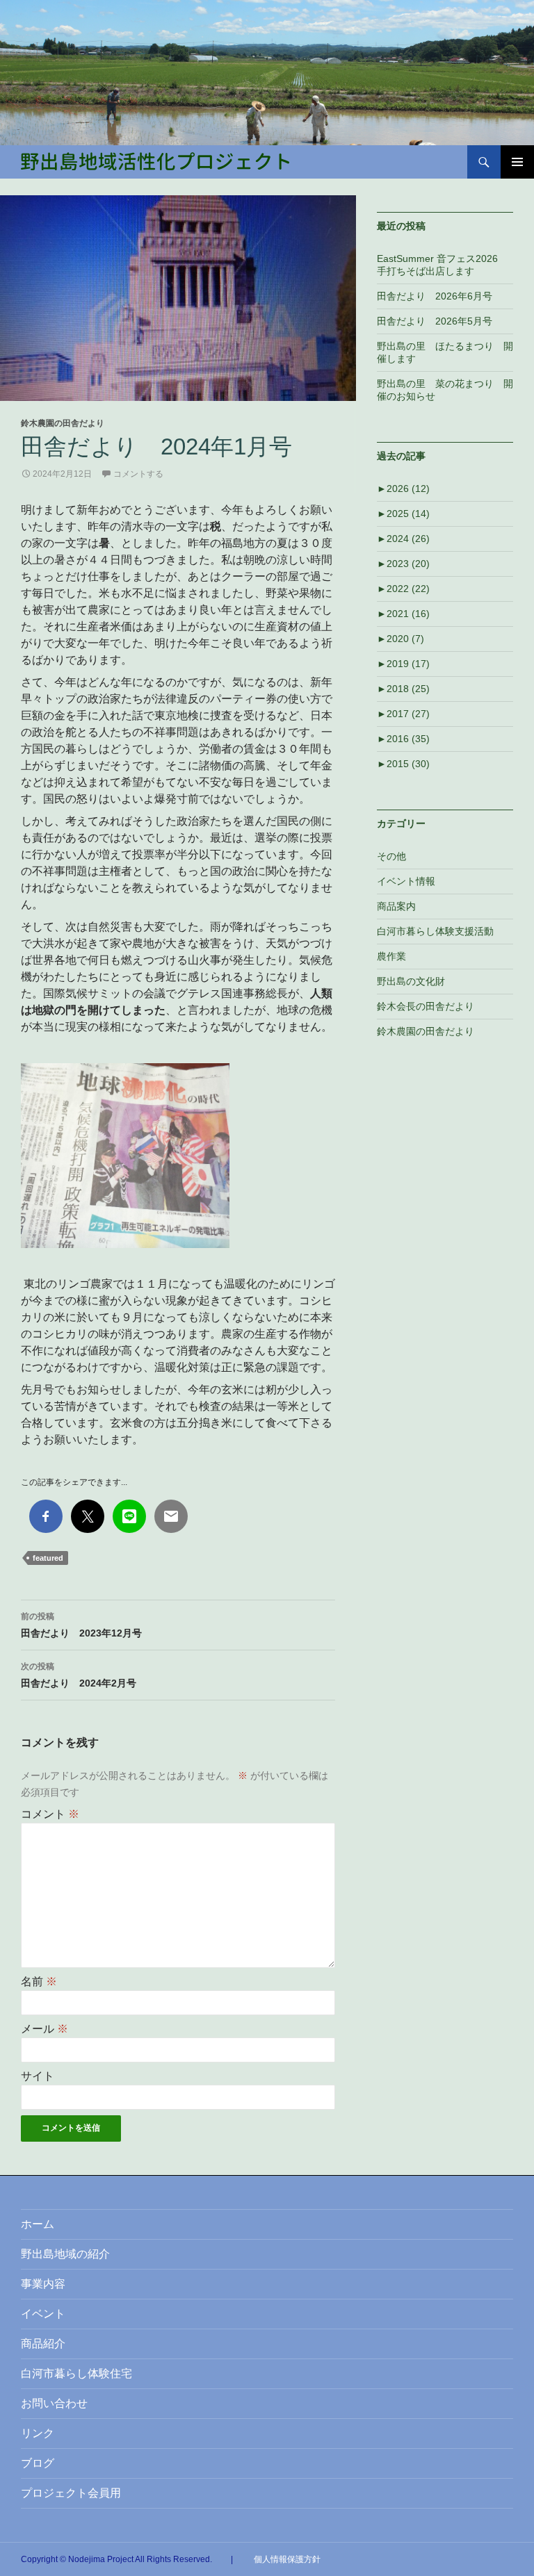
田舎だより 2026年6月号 (435, 296)
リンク (38, 2433)
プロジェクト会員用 (71, 2493)
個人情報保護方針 (287, 2559)
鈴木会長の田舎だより (426, 1006)
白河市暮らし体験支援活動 (435, 931)
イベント (43, 2314)
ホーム (38, 2224)
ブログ (38, 2463)
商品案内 (396, 906)
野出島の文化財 (411, 981)
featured (48, 1558)
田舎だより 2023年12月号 (81, 1625)
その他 (391, 856)
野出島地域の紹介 (65, 2254)
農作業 (391, 956)
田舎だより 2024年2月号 (79, 1675)
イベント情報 (406, 881)
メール (44, 2029)
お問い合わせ (54, 2403)
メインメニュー (517, 162)
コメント (50, 1814)
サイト (38, 2076)
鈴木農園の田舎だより (63, 423)
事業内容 (43, 2284)
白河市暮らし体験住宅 (76, 2373)
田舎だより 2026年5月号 (435, 321)
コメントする (138, 474)
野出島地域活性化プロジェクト (155, 161)
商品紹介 (43, 2344)
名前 (39, 1982)
